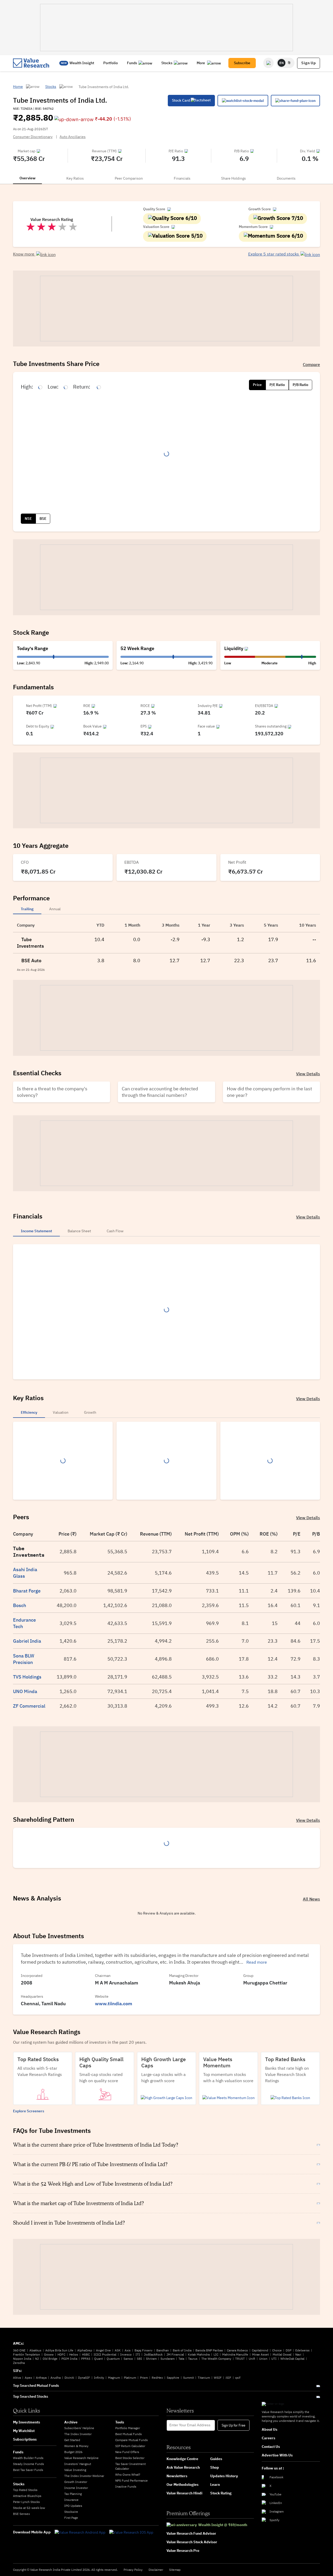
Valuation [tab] (61, 1412)
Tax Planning (73, 2494)
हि (289, 63)
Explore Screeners (29, 2111)
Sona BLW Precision (24, 1659)
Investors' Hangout (78, 2464)
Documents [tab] (286, 178)
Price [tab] (257, 385)
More (201, 63)
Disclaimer (156, 2570)
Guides (216, 2459)
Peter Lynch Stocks (26, 2502)
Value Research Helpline (81, 2458)
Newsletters (177, 2476)
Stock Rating (221, 2493)
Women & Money (76, 2446)
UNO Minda (25, 1691)
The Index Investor (78, 2434)
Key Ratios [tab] (75, 178)
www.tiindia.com (114, 2004)
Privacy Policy (133, 2570)
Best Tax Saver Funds (28, 2470)
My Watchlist (24, 2431)
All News (311, 1899)
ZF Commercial (29, 1706)
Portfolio (111, 63)
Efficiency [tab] (29, 1412)
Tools (120, 2422)
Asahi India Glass (25, 1573)
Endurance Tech (24, 1623)
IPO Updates (73, 2506)
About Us (270, 2429)
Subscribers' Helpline (79, 2428)
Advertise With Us (277, 2455)
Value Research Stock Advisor (192, 2542)
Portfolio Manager (128, 2428)
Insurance (71, 2500)
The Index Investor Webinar (84, 2476)
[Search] (268, 63)
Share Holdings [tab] (233, 178)
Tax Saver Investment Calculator (130, 2466)
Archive (71, 2422)
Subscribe (242, 63)
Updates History (224, 2476)
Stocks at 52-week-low (29, 2508)
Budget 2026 (73, 2452)
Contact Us (271, 2447)
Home (18, 87)
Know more (24, 254)
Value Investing (75, 2470)
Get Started (72, 2440)
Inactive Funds (126, 2486)
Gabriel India (27, 1641)
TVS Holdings (27, 1677)
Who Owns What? (128, 2475)
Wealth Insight (82, 63)
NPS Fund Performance (132, 2480)
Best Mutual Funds (129, 2434)
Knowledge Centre (182, 2459)
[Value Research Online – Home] (31, 63)
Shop (215, 2467)
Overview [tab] (27, 178)
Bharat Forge (27, 1591)
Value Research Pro (183, 2551)
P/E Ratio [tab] (277, 385)
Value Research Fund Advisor (191, 2533)
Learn (215, 2485)
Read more (257, 1962)
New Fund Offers (127, 2452)
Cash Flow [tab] (115, 1231)
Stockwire (71, 2512)
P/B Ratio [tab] (300, 385)
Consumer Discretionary (33, 137)
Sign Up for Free (233, 2425)
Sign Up (309, 63)
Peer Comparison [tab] (129, 178)
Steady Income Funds (28, 2464)
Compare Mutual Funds (132, 2440)
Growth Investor (76, 2482)
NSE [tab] (28, 519)
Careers (268, 2438)
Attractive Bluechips (27, 2496)
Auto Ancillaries (73, 137)
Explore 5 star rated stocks (274, 254)
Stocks (167, 63)
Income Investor (76, 2488)
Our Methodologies (182, 2485)
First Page (71, 2518)
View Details (308, 1074)
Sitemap (175, 2570)
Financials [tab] (182, 178)
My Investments (27, 2422)
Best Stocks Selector (130, 2458)
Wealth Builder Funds (28, 2458)
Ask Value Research (183, 2467)
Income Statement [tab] (36, 1231)
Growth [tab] (90, 1412)
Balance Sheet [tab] (79, 1231)
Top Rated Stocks (25, 2490)
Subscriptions (25, 2439)
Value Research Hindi (184, 2493)
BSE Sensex (21, 2514)
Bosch (20, 1605)
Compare (311, 364)
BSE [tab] (43, 519)
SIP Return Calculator (130, 2446)
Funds (132, 63)
